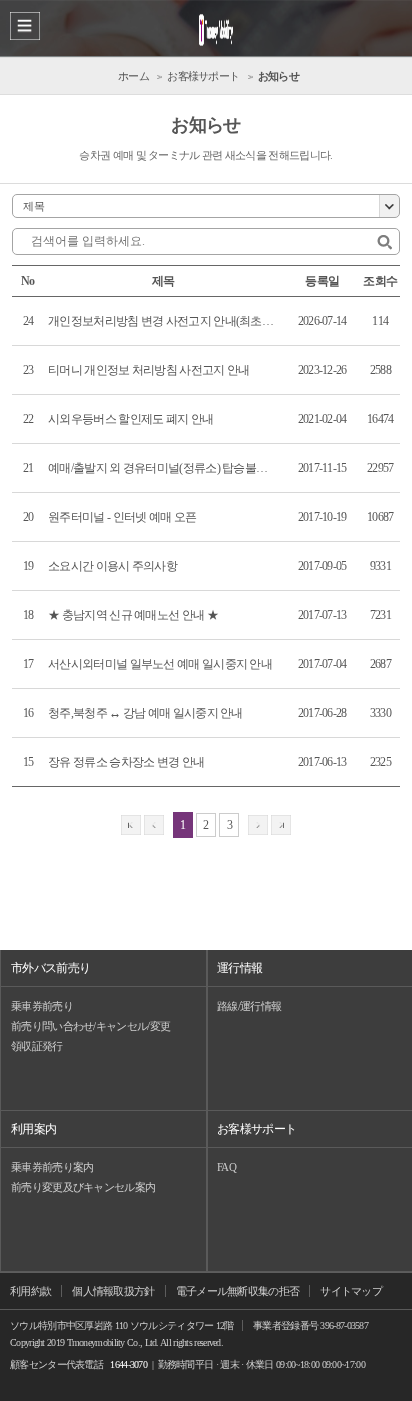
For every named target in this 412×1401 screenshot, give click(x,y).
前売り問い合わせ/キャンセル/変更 (90, 1026)
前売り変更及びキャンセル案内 (83, 1187)
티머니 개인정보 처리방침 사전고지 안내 (148, 370)
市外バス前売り (50, 968)
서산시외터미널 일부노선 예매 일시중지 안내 (160, 664)
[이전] (154, 825)
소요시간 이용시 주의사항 (112, 566)
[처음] (131, 825)
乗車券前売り (42, 1006)
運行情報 (239, 968)
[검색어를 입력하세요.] (384, 242)
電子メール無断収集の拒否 (238, 1291)
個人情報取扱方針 (113, 1291)
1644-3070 (128, 1364)
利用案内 (33, 1129)
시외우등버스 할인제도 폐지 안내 (130, 419)
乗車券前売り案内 (52, 1167)
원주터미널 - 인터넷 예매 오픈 (122, 517)
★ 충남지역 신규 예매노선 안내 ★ (133, 615)
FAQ (226, 1167)
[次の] (258, 825)
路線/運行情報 (249, 1006)
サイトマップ (351, 1291)
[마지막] (281, 825)
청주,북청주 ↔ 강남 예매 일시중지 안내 (145, 713)
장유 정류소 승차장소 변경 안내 (126, 762)
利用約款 (30, 1291)
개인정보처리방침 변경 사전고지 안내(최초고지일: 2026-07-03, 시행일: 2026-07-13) (161, 321)
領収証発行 (37, 1046)
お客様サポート (256, 1129)
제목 (33, 206)
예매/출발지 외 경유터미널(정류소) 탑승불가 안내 (161, 468)
